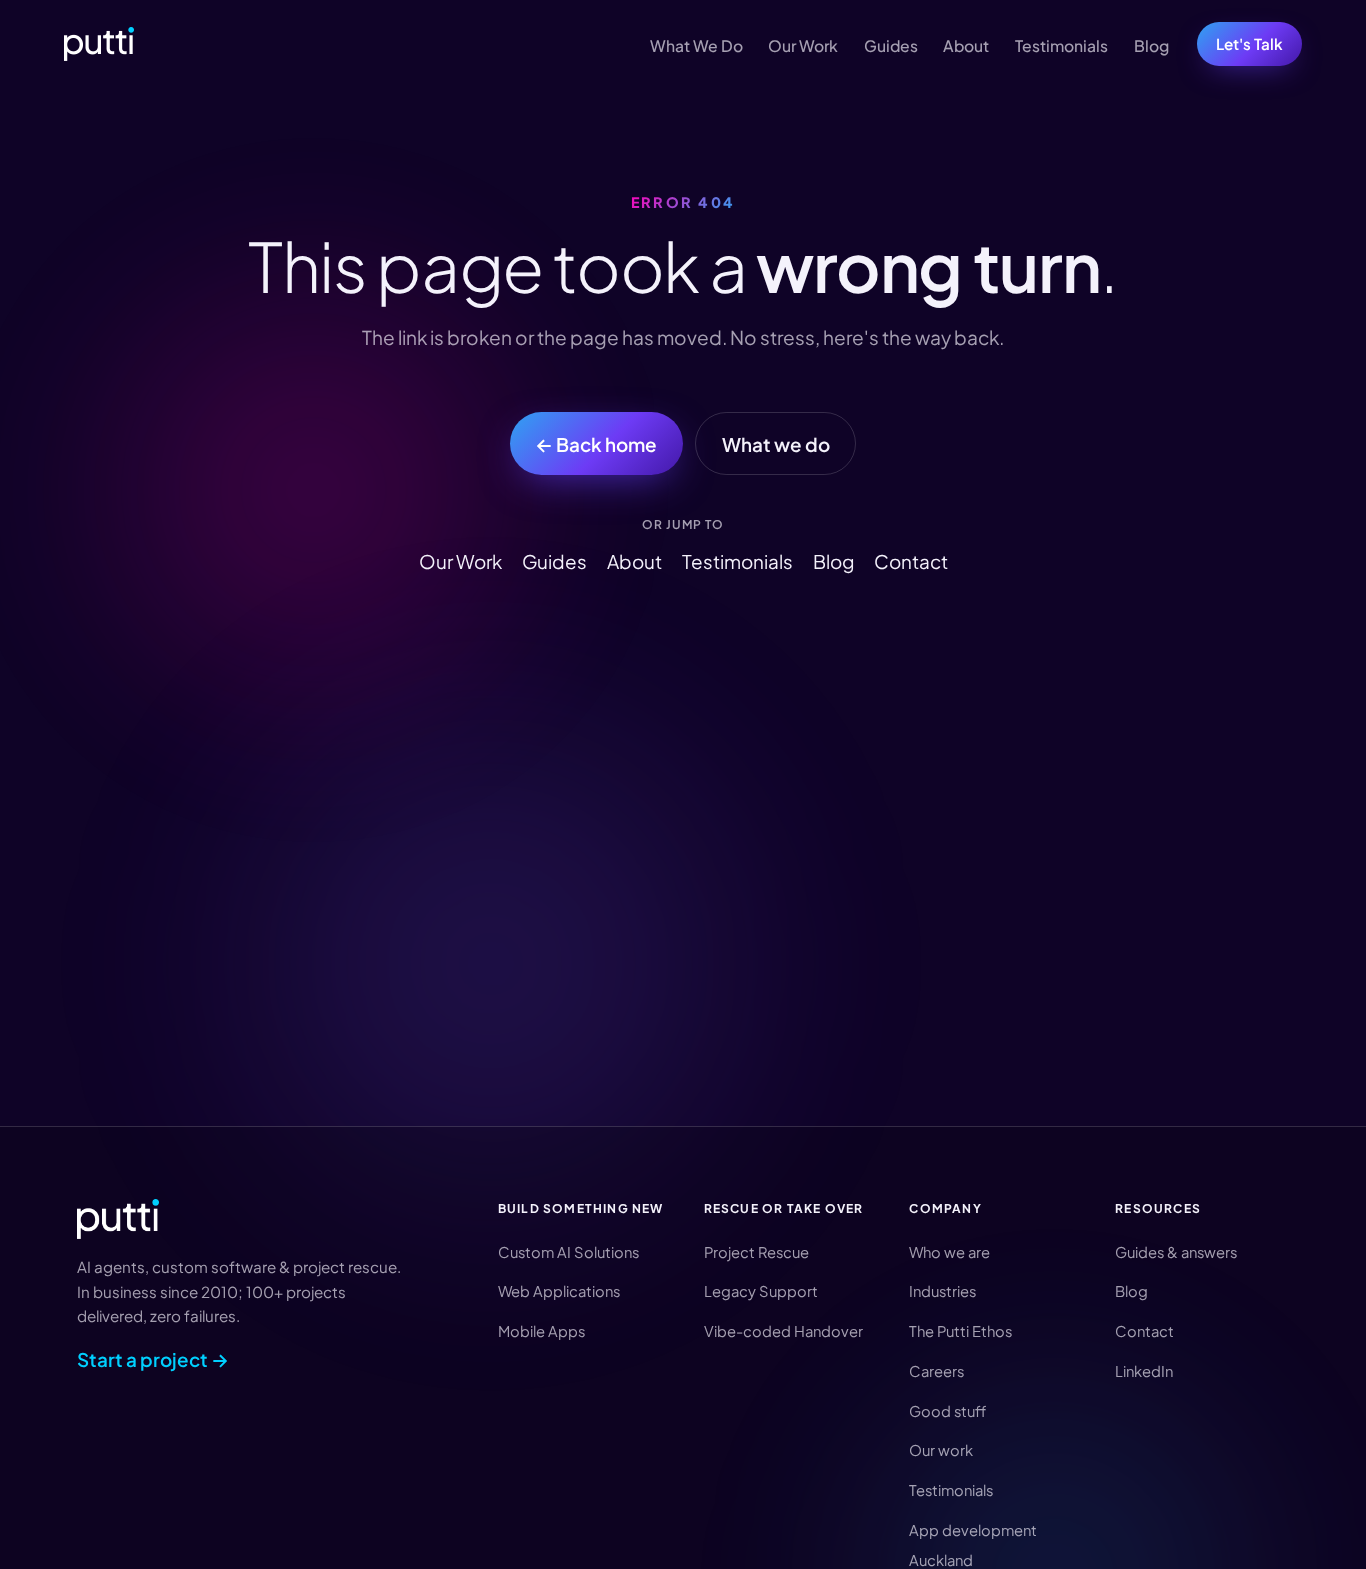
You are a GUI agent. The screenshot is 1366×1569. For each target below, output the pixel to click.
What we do (776, 444)
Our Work (803, 45)
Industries (942, 1291)
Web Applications (559, 1291)
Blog (1151, 45)
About (966, 45)
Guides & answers (1176, 1252)
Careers (936, 1371)
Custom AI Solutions (568, 1252)
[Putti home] (99, 44)
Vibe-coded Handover (783, 1331)
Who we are (949, 1252)
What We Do (696, 45)
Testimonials (1061, 45)
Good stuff (947, 1411)
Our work (941, 1450)
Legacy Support (761, 1291)
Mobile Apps (541, 1331)
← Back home (596, 444)
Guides (891, 45)
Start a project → (153, 1359)
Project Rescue (756, 1252)
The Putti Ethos (960, 1331)
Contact (911, 561)
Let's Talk (1249, 43)
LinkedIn (1144, 1371)
